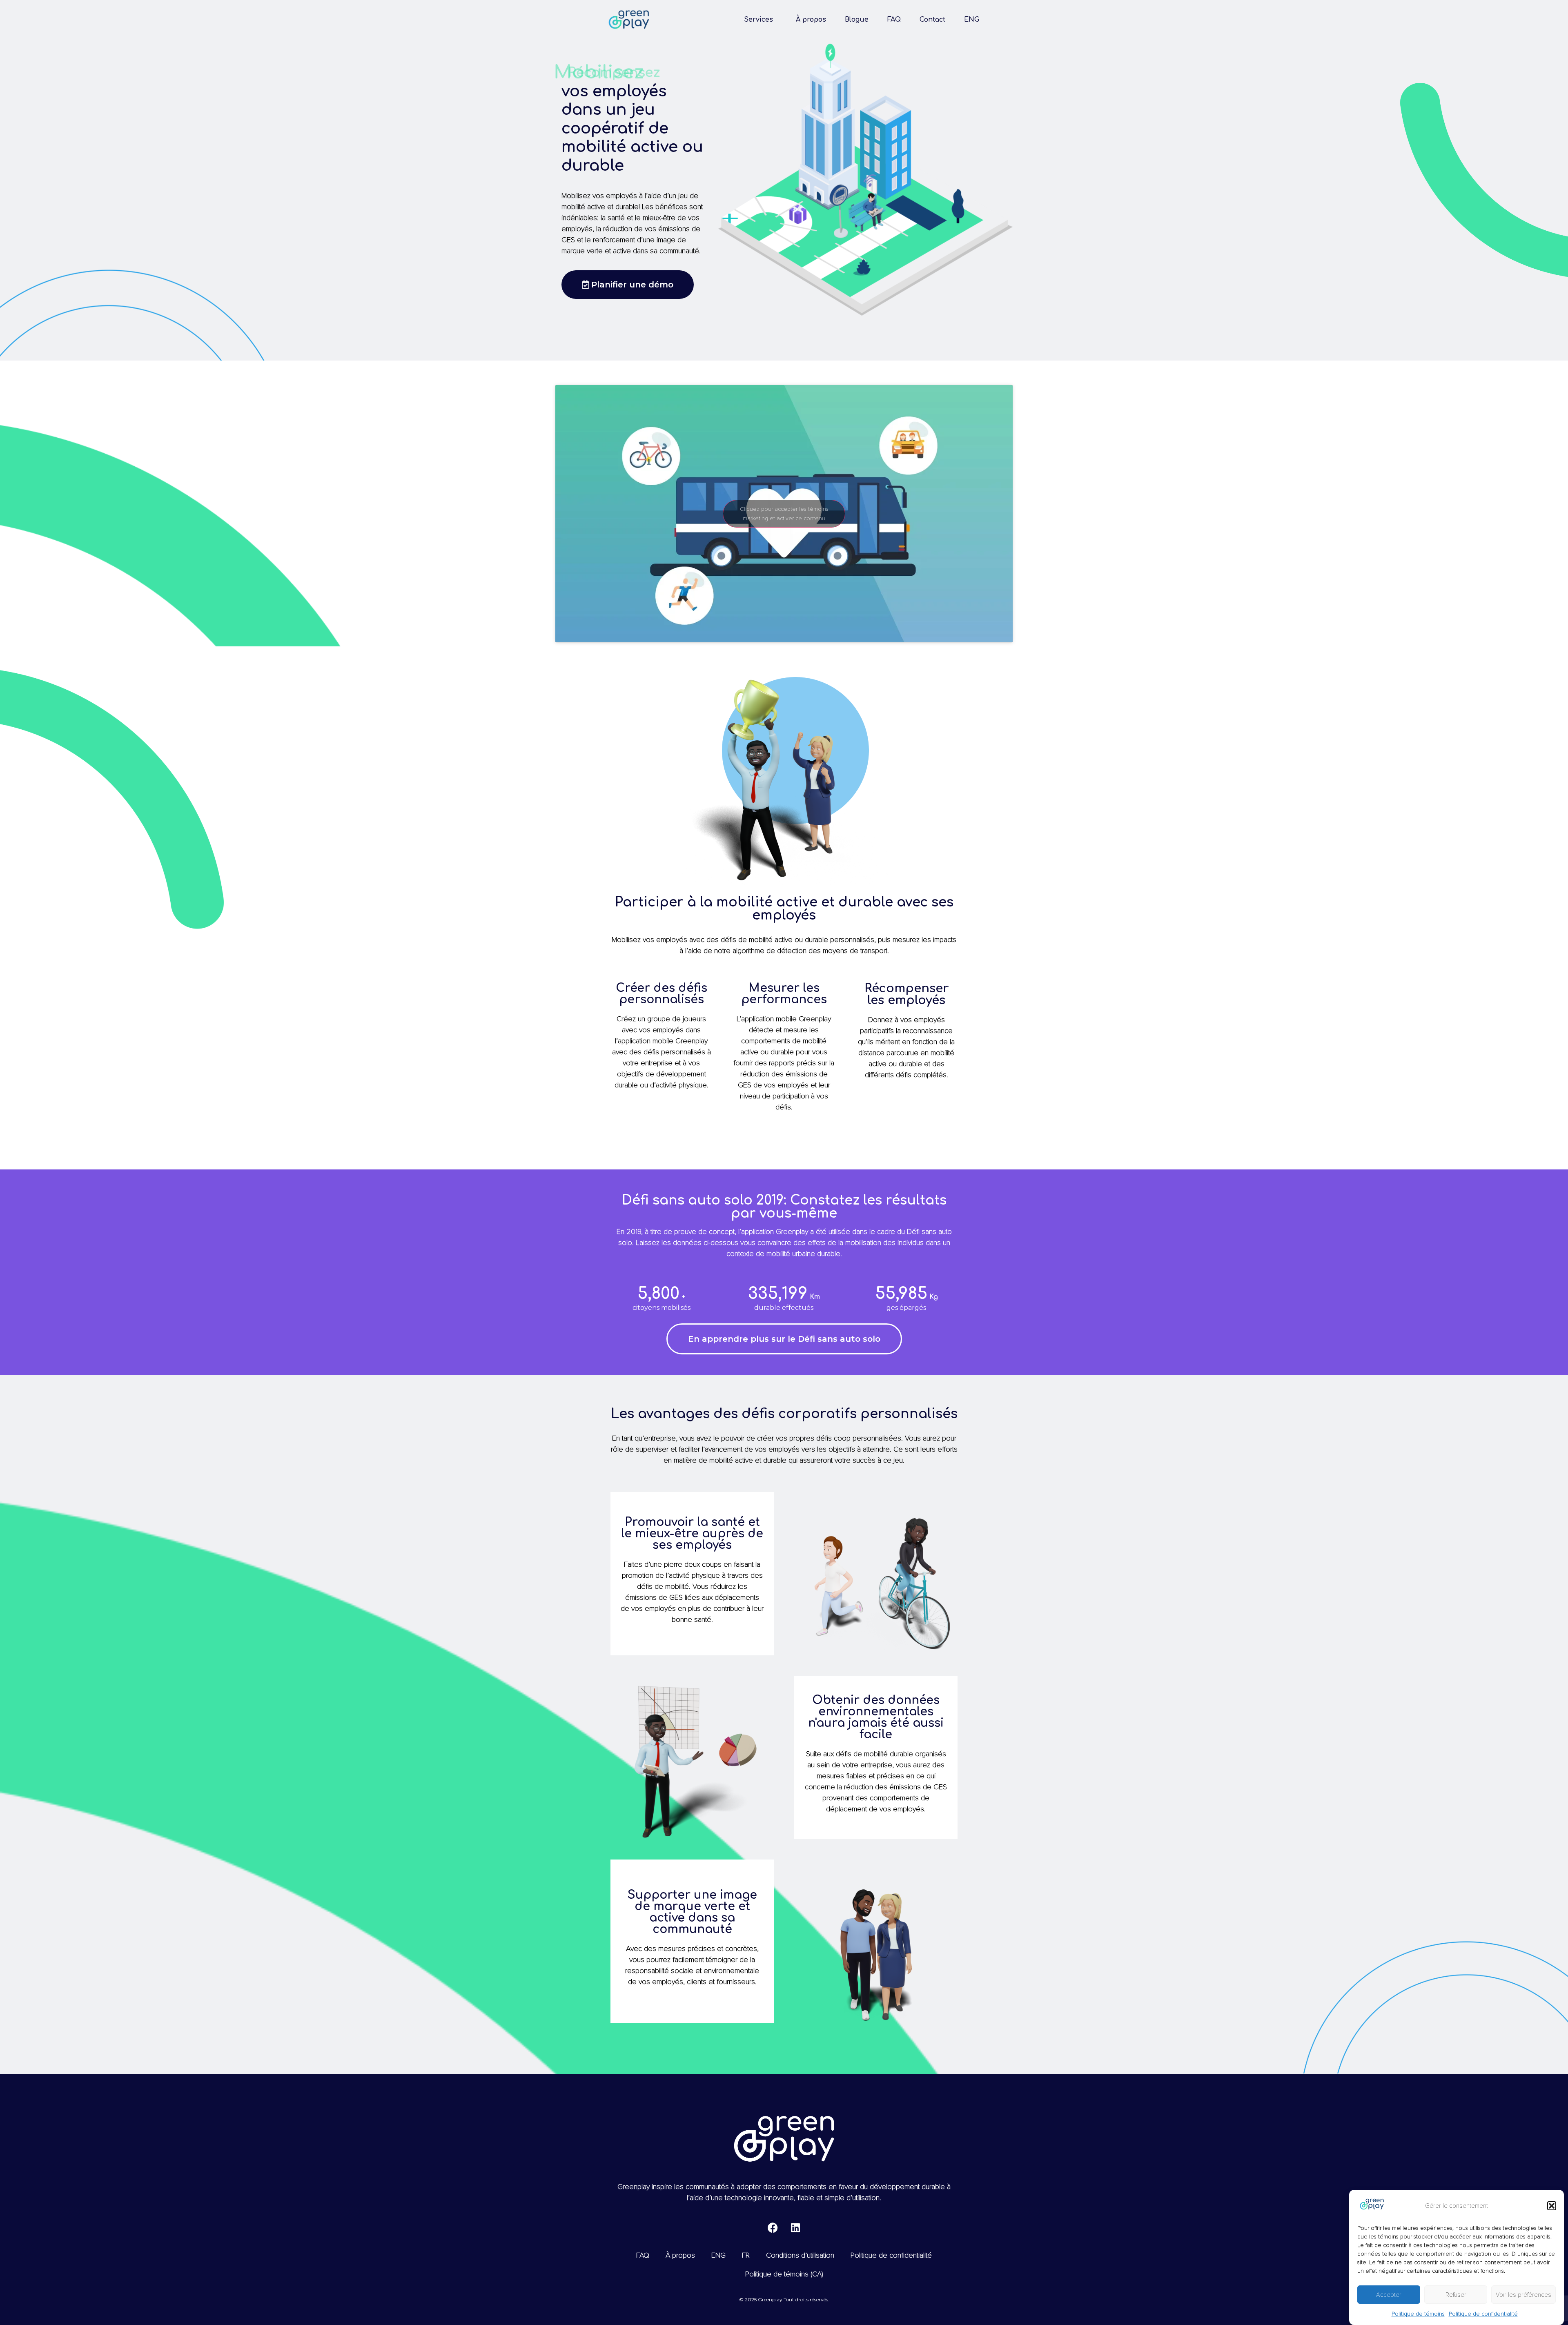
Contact (932, 20)
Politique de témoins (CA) (784, 2274)
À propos (811, 20)
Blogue (857, 20)
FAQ (894, 20)
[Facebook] (773, 2227)
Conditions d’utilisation (800, 2255)
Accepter (1389, 2295)
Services (758, 20)
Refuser (1456, 2295)
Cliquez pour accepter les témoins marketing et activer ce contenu (784, 514)
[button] (1552, 2206)
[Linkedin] (795, 2227)
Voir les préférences (1523, 2295)
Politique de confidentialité (1483, 2314)
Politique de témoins (1418, 2314)
